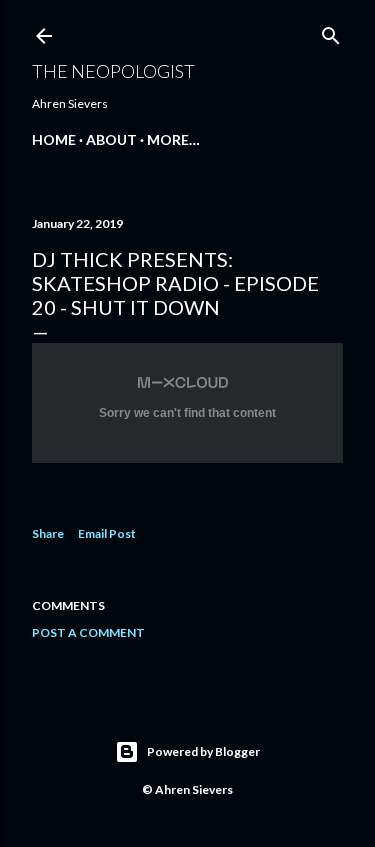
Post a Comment (88, 632)
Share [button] (48, 533)
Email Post (107, 533)
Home (54, 139)
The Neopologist (113, 71)
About (111, 139)
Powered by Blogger (203, 751)
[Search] (331, 31)
